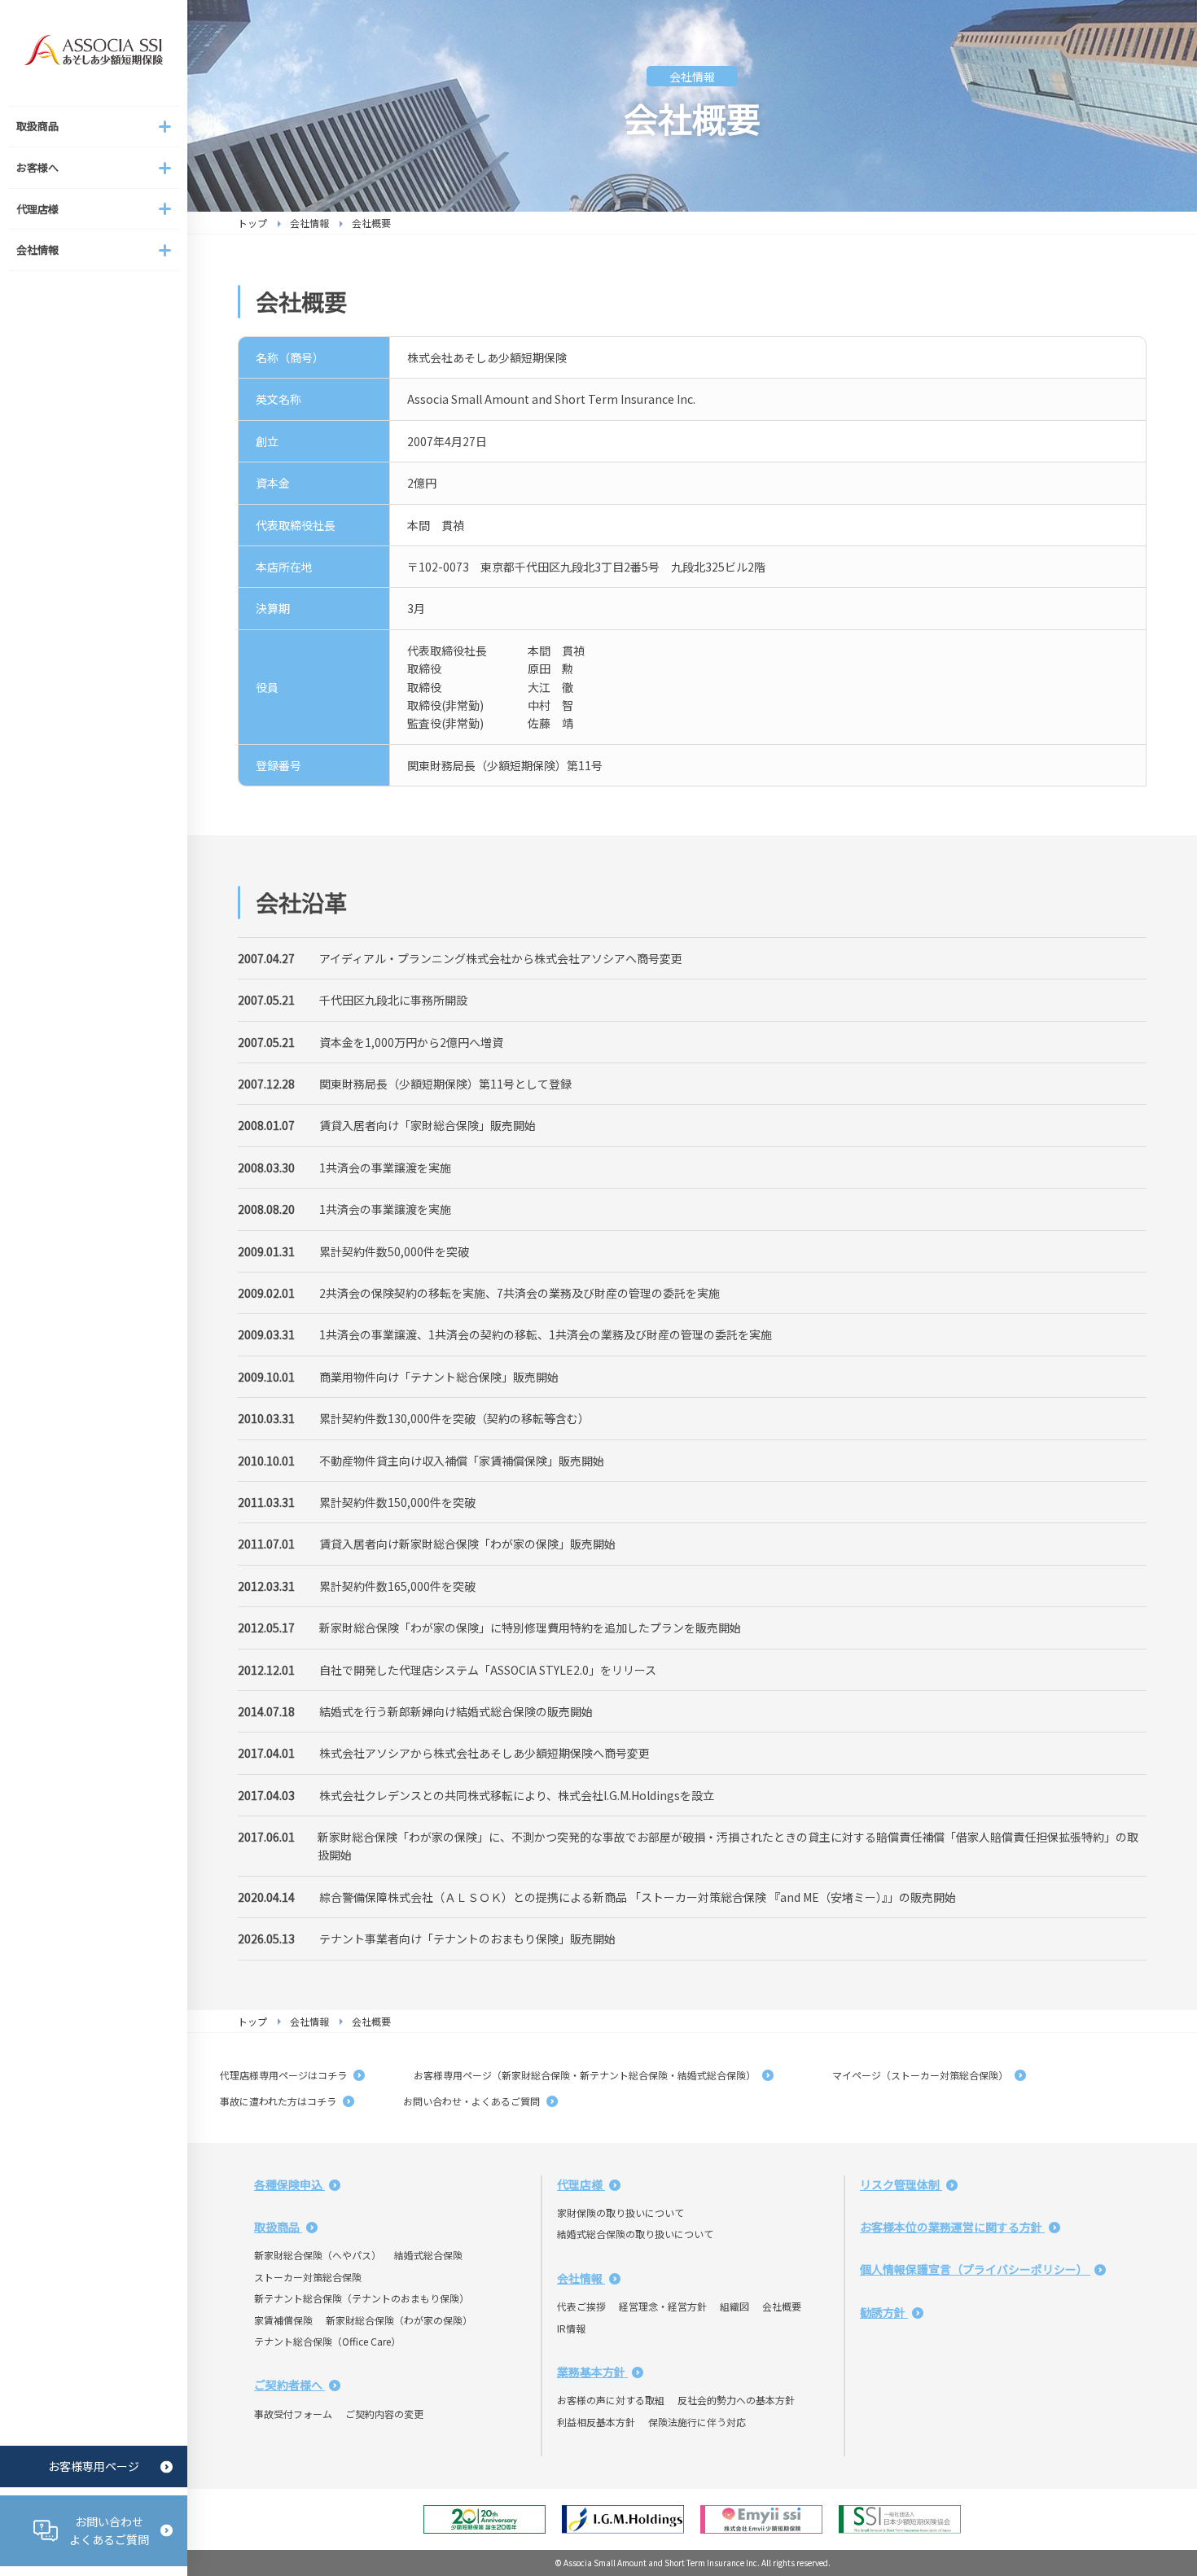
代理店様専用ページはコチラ (285, 2075)
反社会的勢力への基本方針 (736, 2400)
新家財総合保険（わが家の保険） (399, 2320)
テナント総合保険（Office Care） (327, 2341)
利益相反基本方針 (596, 2422)
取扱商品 (278, 2227)
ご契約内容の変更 (384, 2414)
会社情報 (309, 223)
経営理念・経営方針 (663, 2306)
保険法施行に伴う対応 (697, 2422)
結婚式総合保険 (428, 2255)
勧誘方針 (884, 2312)
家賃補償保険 (283, 2320)
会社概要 (782, 2306)
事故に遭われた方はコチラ (279, 2101)
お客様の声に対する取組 (611, 2400)
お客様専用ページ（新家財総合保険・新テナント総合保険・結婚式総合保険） (586, 2075)
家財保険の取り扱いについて (620, 2212)
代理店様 (581, 2184)
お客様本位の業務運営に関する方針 (952, 2227)
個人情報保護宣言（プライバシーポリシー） (975, 2269)
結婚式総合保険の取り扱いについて (635, 2234)
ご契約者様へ (289, 2385)
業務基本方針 (592, 2372)
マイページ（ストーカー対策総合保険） (916, 2075)
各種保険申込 (289, 2184)
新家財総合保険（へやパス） (318, 2255)
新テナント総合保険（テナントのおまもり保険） (362, 2298)
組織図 (734, 2306)
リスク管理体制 (901, 2184)
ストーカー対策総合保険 (308, 2277)
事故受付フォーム (293, 2414)
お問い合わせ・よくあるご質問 (473, 2101)
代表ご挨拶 (581, 2306)
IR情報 (571, 2328)
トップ (252, 223)
